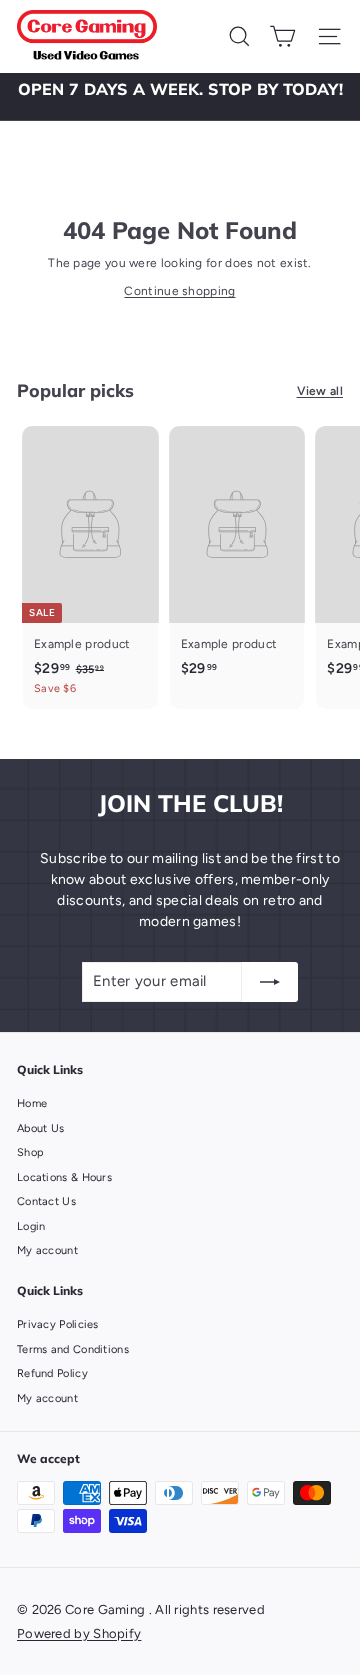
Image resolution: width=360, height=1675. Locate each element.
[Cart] (282, 36)
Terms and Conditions (73, 1349)
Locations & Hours (64, 1177)
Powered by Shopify (79, 1633)
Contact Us (46, 1201)
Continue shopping (179, 291)
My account (47, 1250)
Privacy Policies (58, 1324)
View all (320, 391)
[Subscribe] (270, 982)
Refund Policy (52, 1373)
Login (31, 1226)
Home (32, 1103)
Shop (30, 1152)
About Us (40, 1128)
